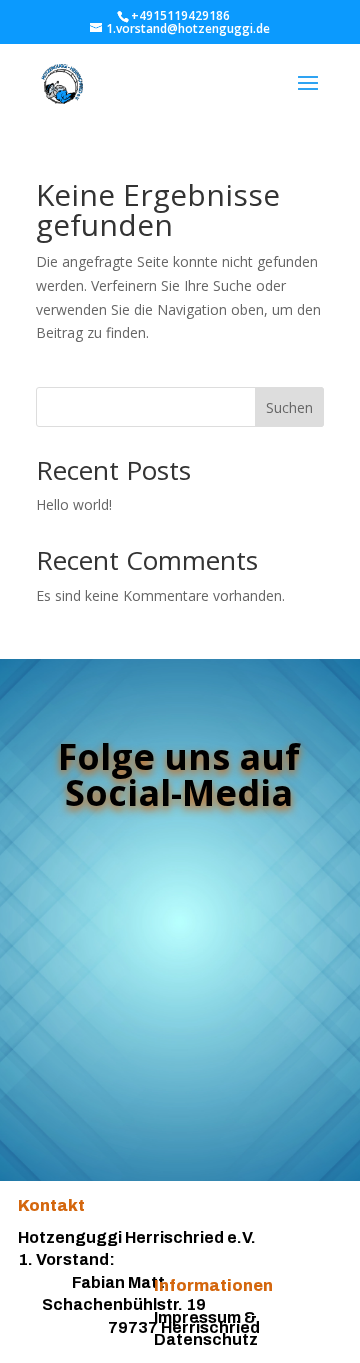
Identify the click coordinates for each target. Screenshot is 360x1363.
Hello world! (74, 504)
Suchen (289, 407)
